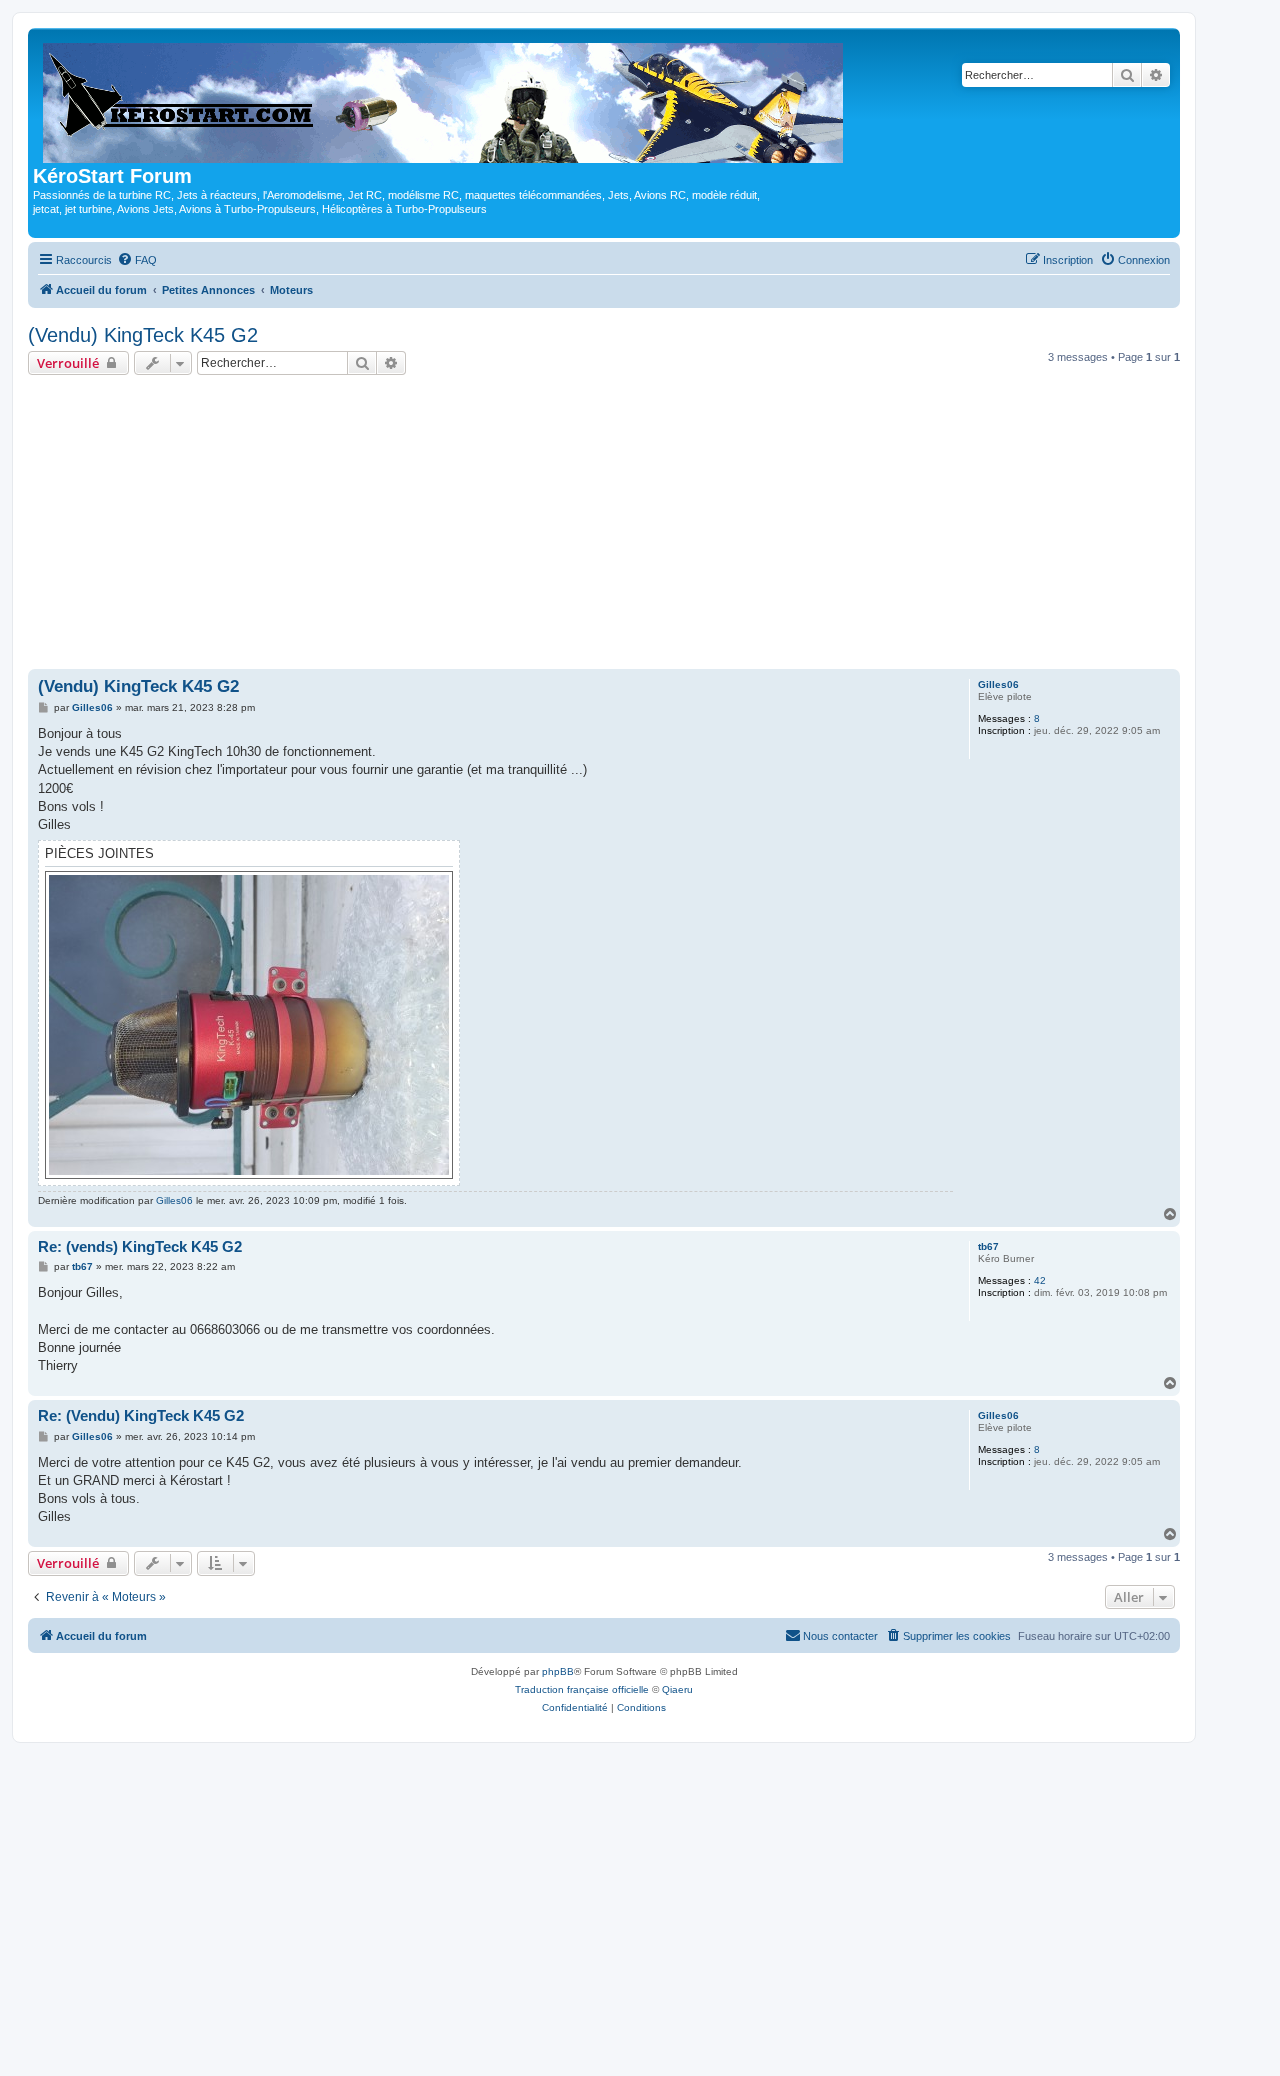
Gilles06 (998, 684)
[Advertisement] (604, 525)
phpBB (558, 1671)
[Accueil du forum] (444, 99)
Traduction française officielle (582, 1689)
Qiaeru (677, 1689)
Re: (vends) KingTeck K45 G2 (140, 1246)
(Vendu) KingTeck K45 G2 (143, 335)
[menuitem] (137, 260)
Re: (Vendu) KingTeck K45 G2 (141, 1415)
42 (1040, 1280)
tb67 (988, 1246)
